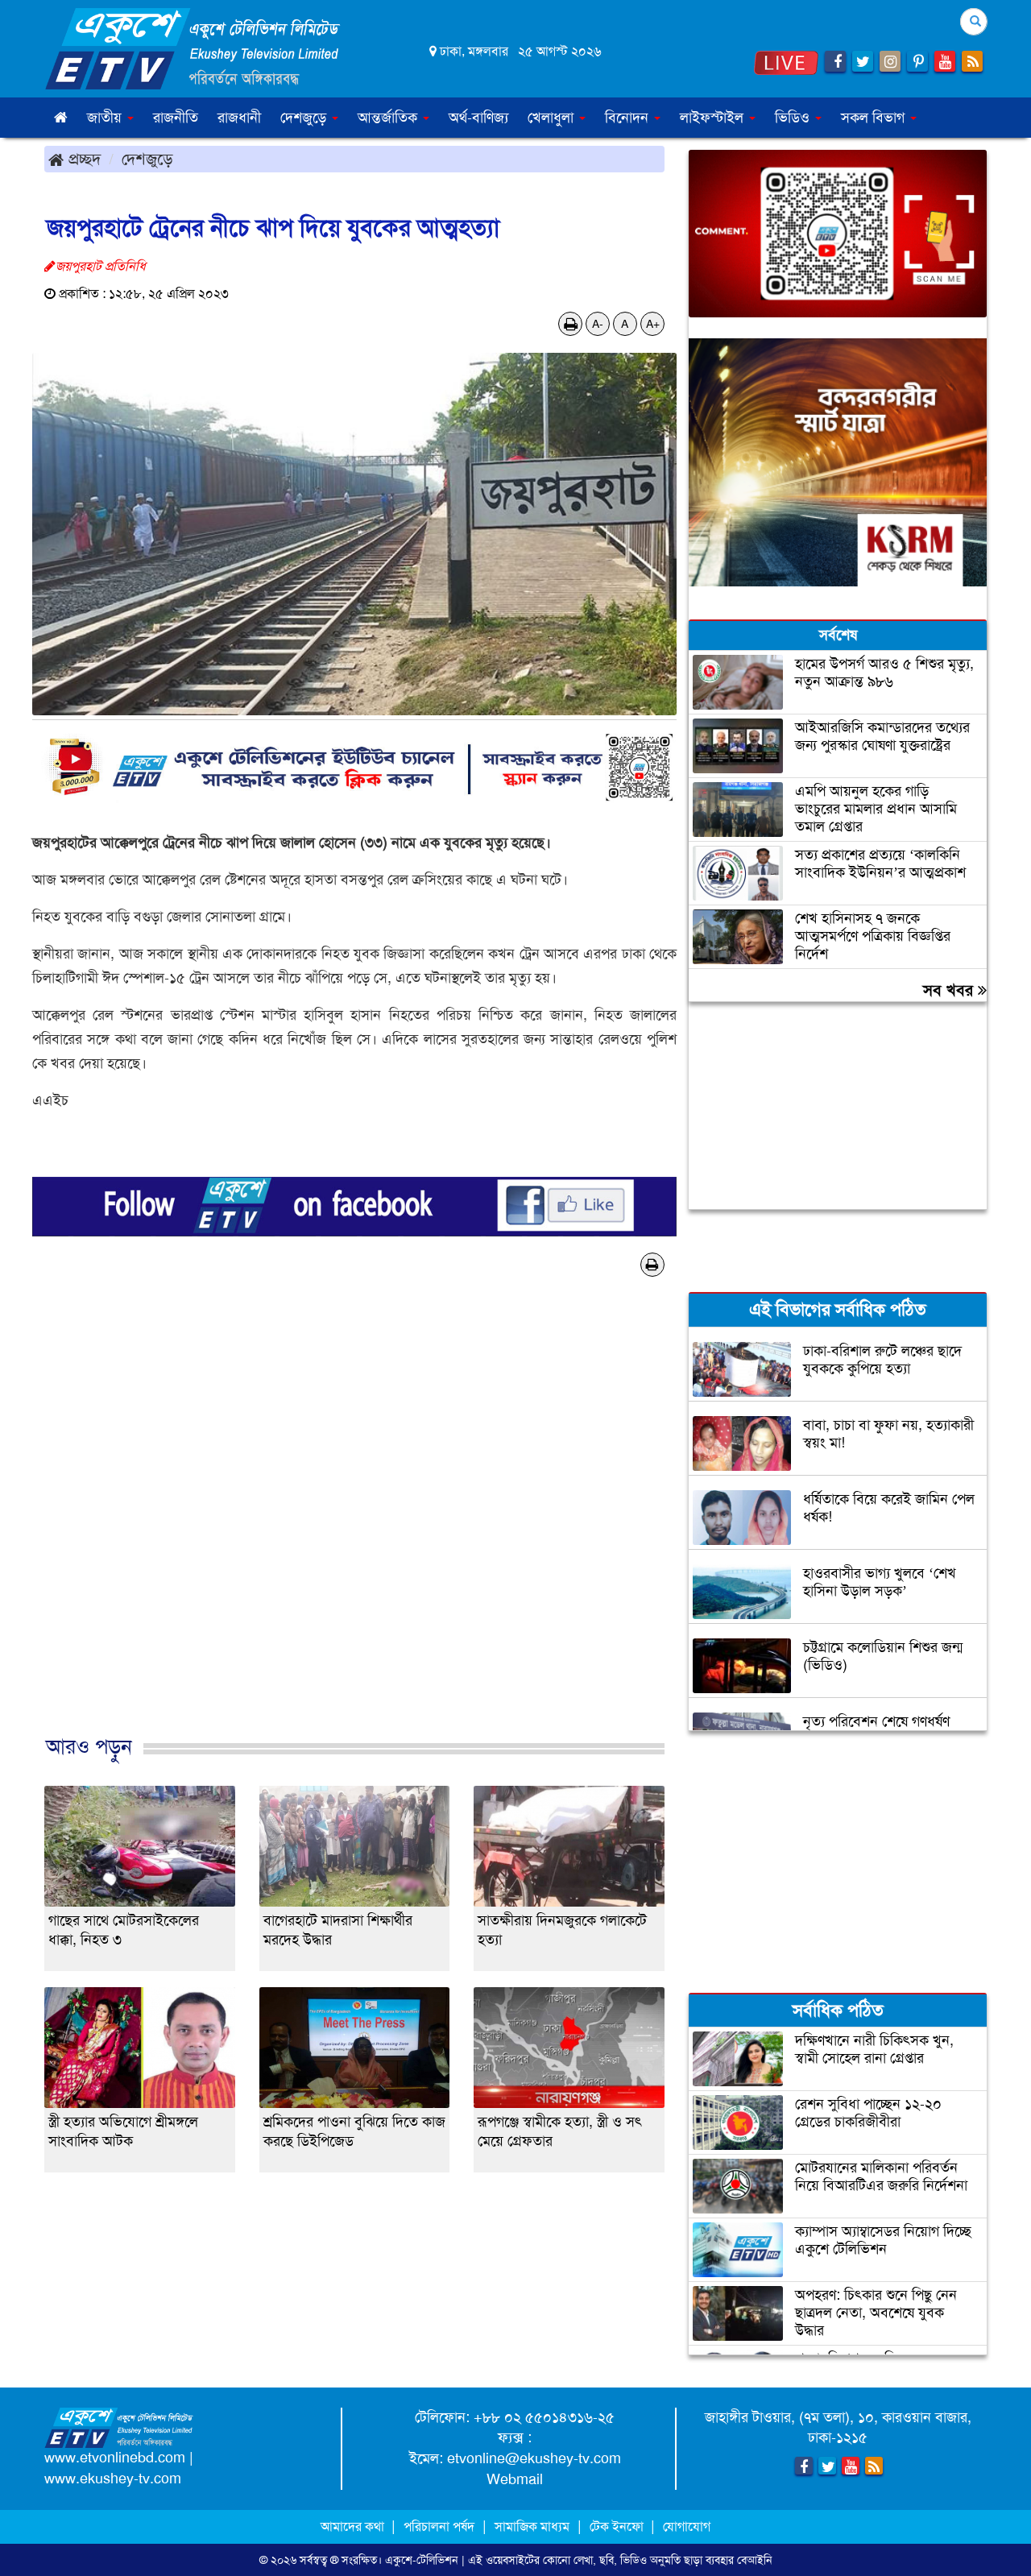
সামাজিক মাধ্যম (532, 2526)
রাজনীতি (176, 118)
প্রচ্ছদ (82, 159)
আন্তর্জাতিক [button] (389, 118)
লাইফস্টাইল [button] (714, 118)
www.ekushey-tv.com (113, 2479)
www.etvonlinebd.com (115, 2458)
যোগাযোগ (687, 2526)
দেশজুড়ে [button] (305, 118)
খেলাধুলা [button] (553, 118)
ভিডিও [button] (794, 118)
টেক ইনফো (618, 2526)
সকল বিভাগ (875, 118)
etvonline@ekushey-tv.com (534, 2458)
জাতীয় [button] (106, 118)
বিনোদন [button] (629, 118)
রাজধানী (239, 118)
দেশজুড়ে (147, 159)
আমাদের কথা (354, 2526)
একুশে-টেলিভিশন (422, 2560)
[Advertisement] (354, 1533)
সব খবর (950, 990)
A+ (653, 324)
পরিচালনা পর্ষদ (439, 2526)
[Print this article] (571, 324)
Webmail (515, 2479)
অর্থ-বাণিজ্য (478, 118)
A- (598, 324)
